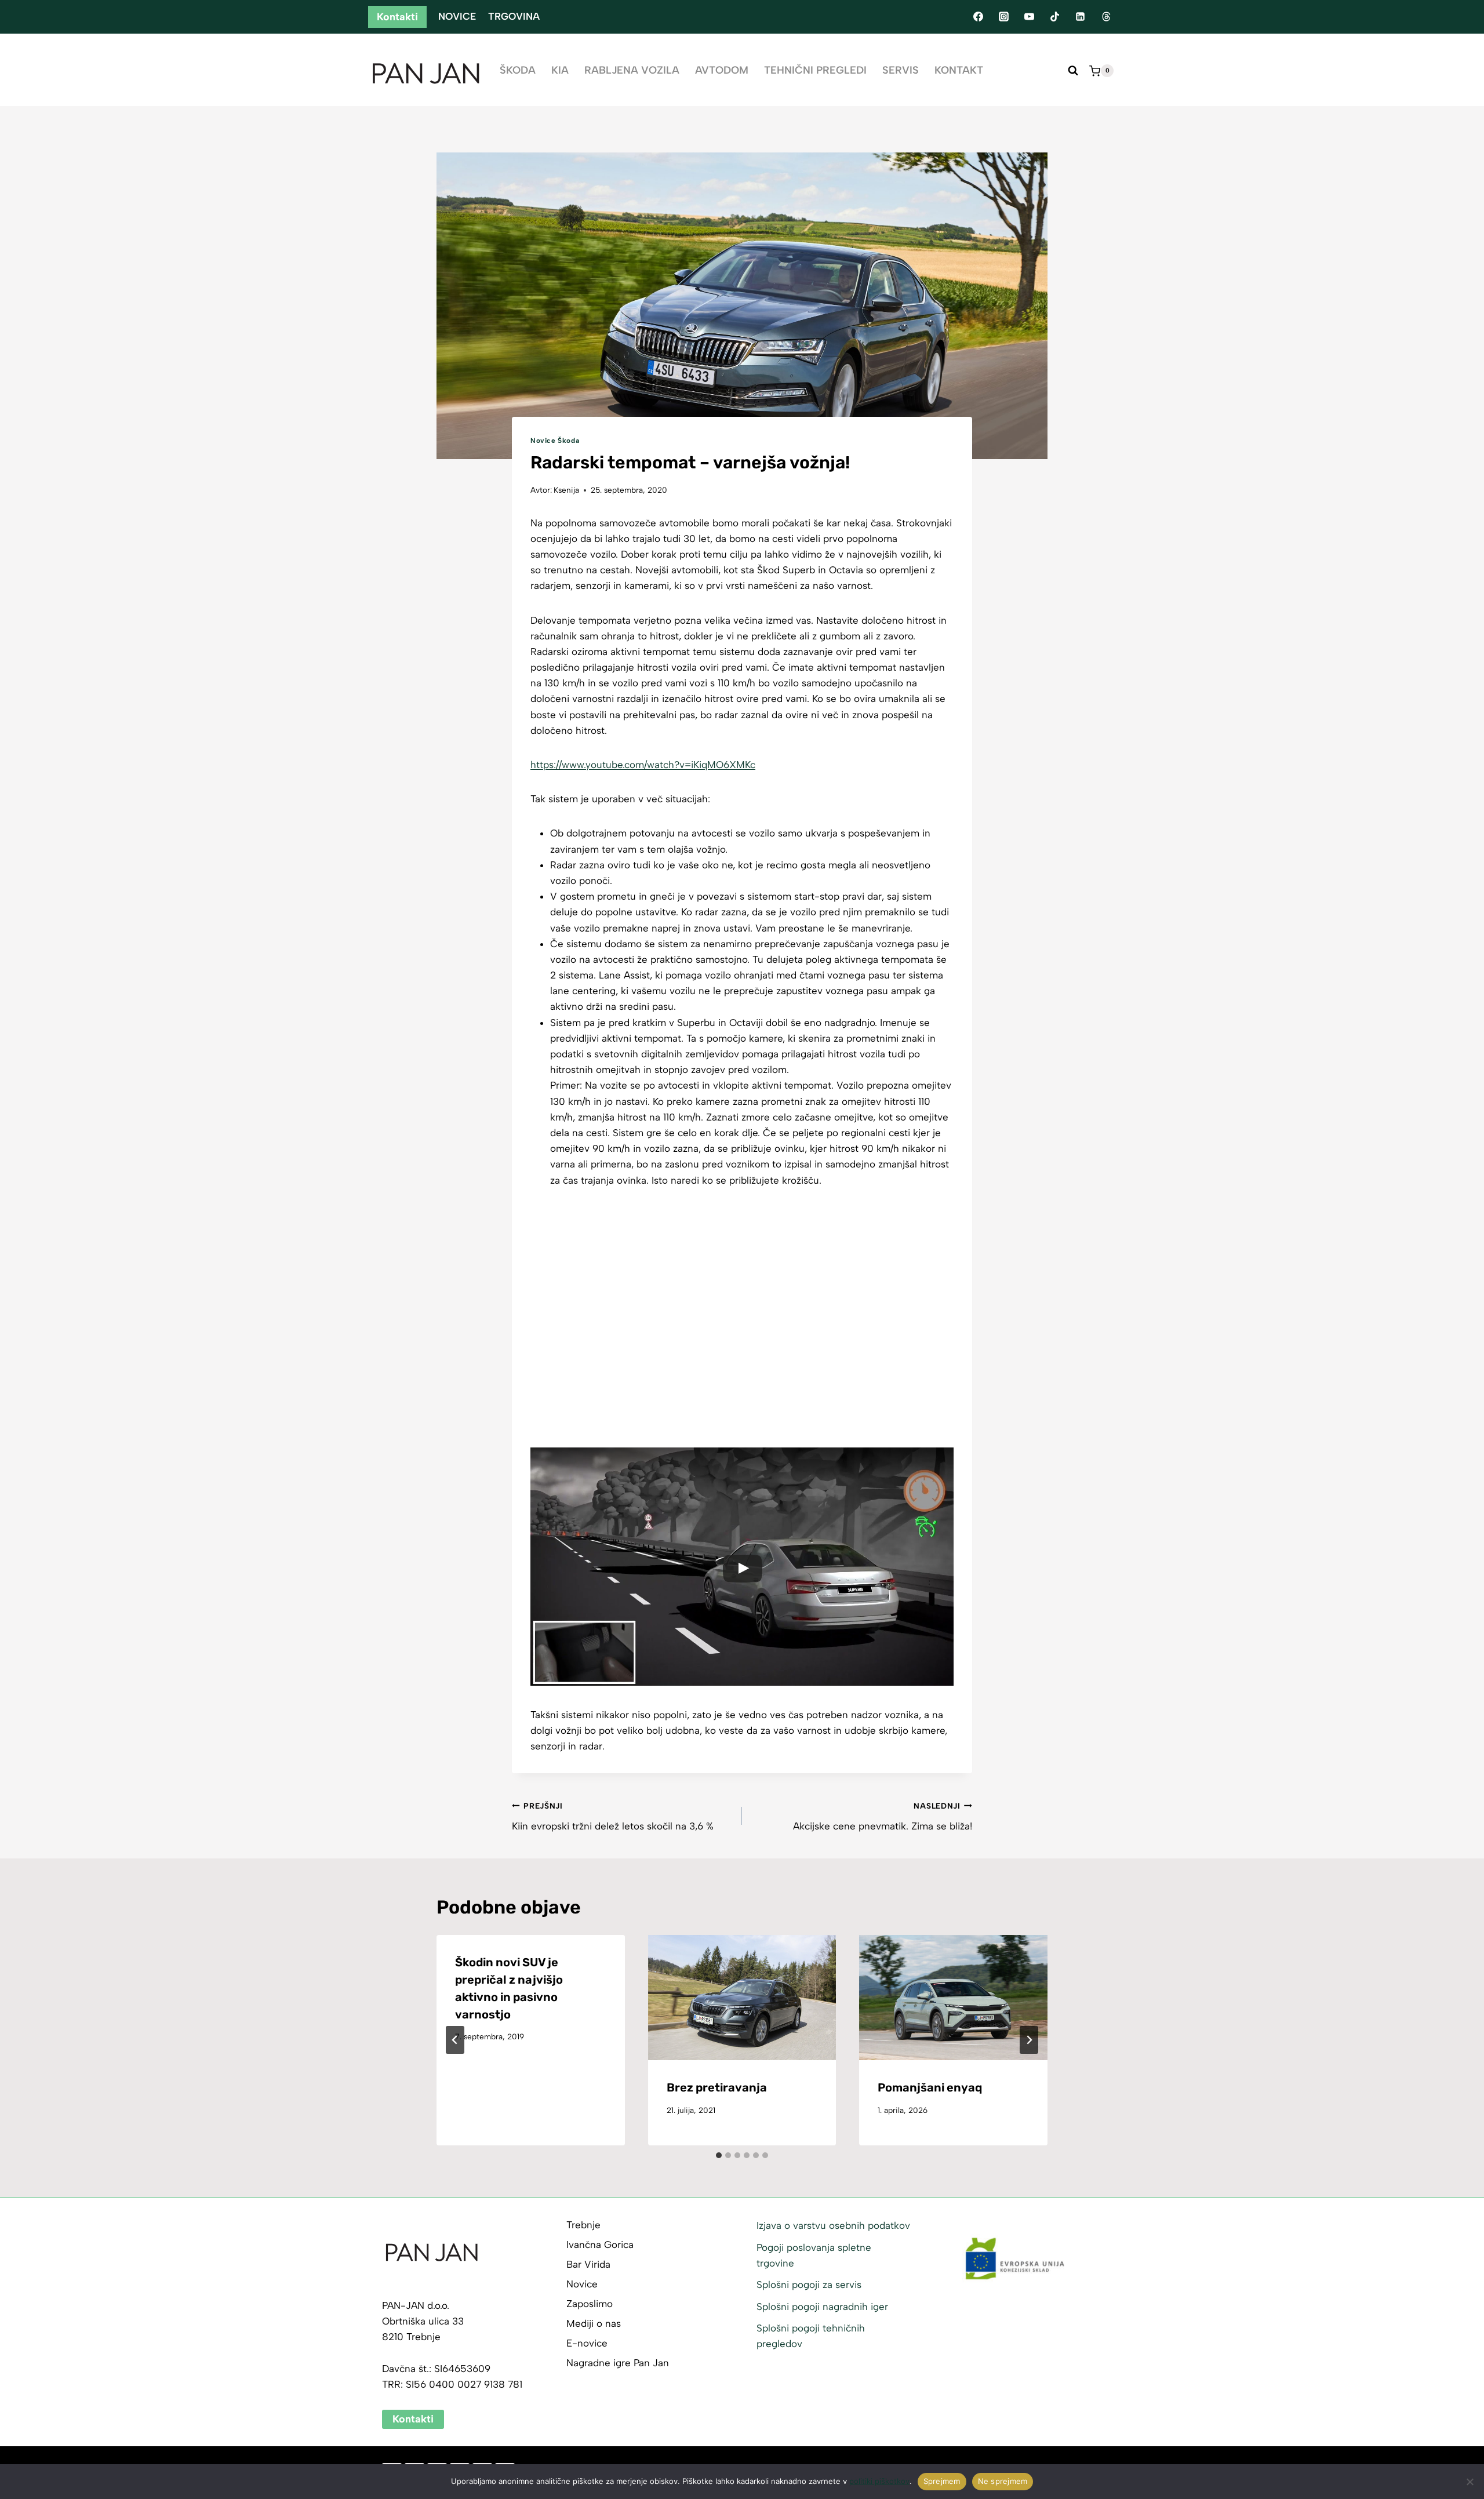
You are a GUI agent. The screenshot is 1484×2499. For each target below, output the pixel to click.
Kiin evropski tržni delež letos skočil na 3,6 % (613, 1816)
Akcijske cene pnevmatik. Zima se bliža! (883, 1816)
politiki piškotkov (879, 2481)
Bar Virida (588, 2264)
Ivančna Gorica (600, 2245)
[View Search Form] (1073, 71)
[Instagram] (1003, 17)
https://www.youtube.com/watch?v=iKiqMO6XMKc (643, 765)
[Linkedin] (1081, 17)
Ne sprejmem (1003, 2481)
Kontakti (397, 17)
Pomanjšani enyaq (930, 2087)
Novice (457, 16)
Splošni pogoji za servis (809, 2285)
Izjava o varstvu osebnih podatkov (833, 2225)
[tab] (719, 2155)
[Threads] (1106, 17)
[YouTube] (1029, 17)
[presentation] (742, 1998)
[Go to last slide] (455, 2040)
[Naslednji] (1029, 2040)
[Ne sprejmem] (1470, 2482)
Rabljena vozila (632, 70)
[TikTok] (1055, 17)
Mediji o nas (594, 2323)
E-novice (587, 2343)
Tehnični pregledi (815, 70)
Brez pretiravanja (717, 2087)
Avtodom (722, 70)
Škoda (518, 70)
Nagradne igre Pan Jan (618, 2363)
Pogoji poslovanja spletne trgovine (814, 2255)
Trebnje (583, 2225)
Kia (560, 70)
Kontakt (959, 70)
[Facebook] (978, 17)
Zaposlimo (590, 2304)
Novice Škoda (555, 441)
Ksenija (566, 490)
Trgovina (514, 16)
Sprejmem (942, 2481)
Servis (901, 70)
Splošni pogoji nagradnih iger (822, 2307)
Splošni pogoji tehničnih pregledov (811, 2336)
